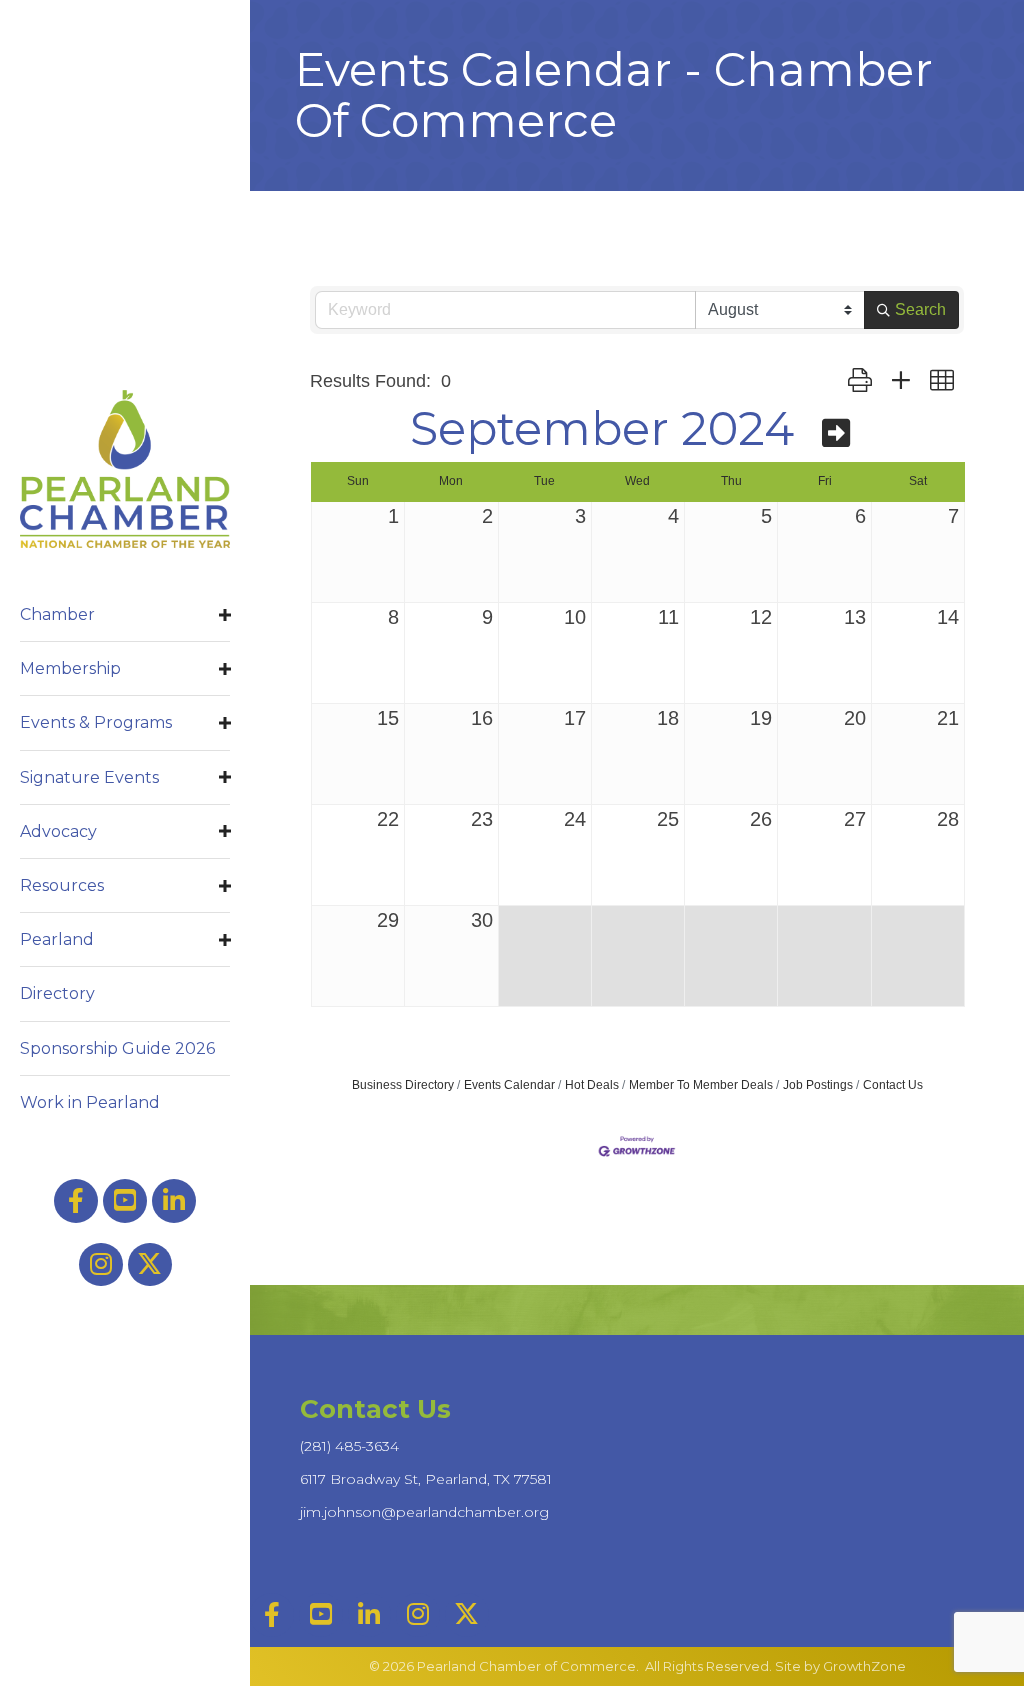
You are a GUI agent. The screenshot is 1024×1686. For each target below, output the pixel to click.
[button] (860, 381)
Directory (57, 993)
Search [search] (920, 309)
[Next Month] (836, 433)
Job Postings (818, 1085)
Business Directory (403, 1085)
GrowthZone (864, 1666)
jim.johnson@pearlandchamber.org (424, 1512)
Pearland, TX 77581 (426, 1479)
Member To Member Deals (701, 1085)
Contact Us (893, 1085)
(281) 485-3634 (349, 1446)
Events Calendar (509, 1085)
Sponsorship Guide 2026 (117, 1048)
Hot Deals (592, 1085)
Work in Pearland (90, 1102)
